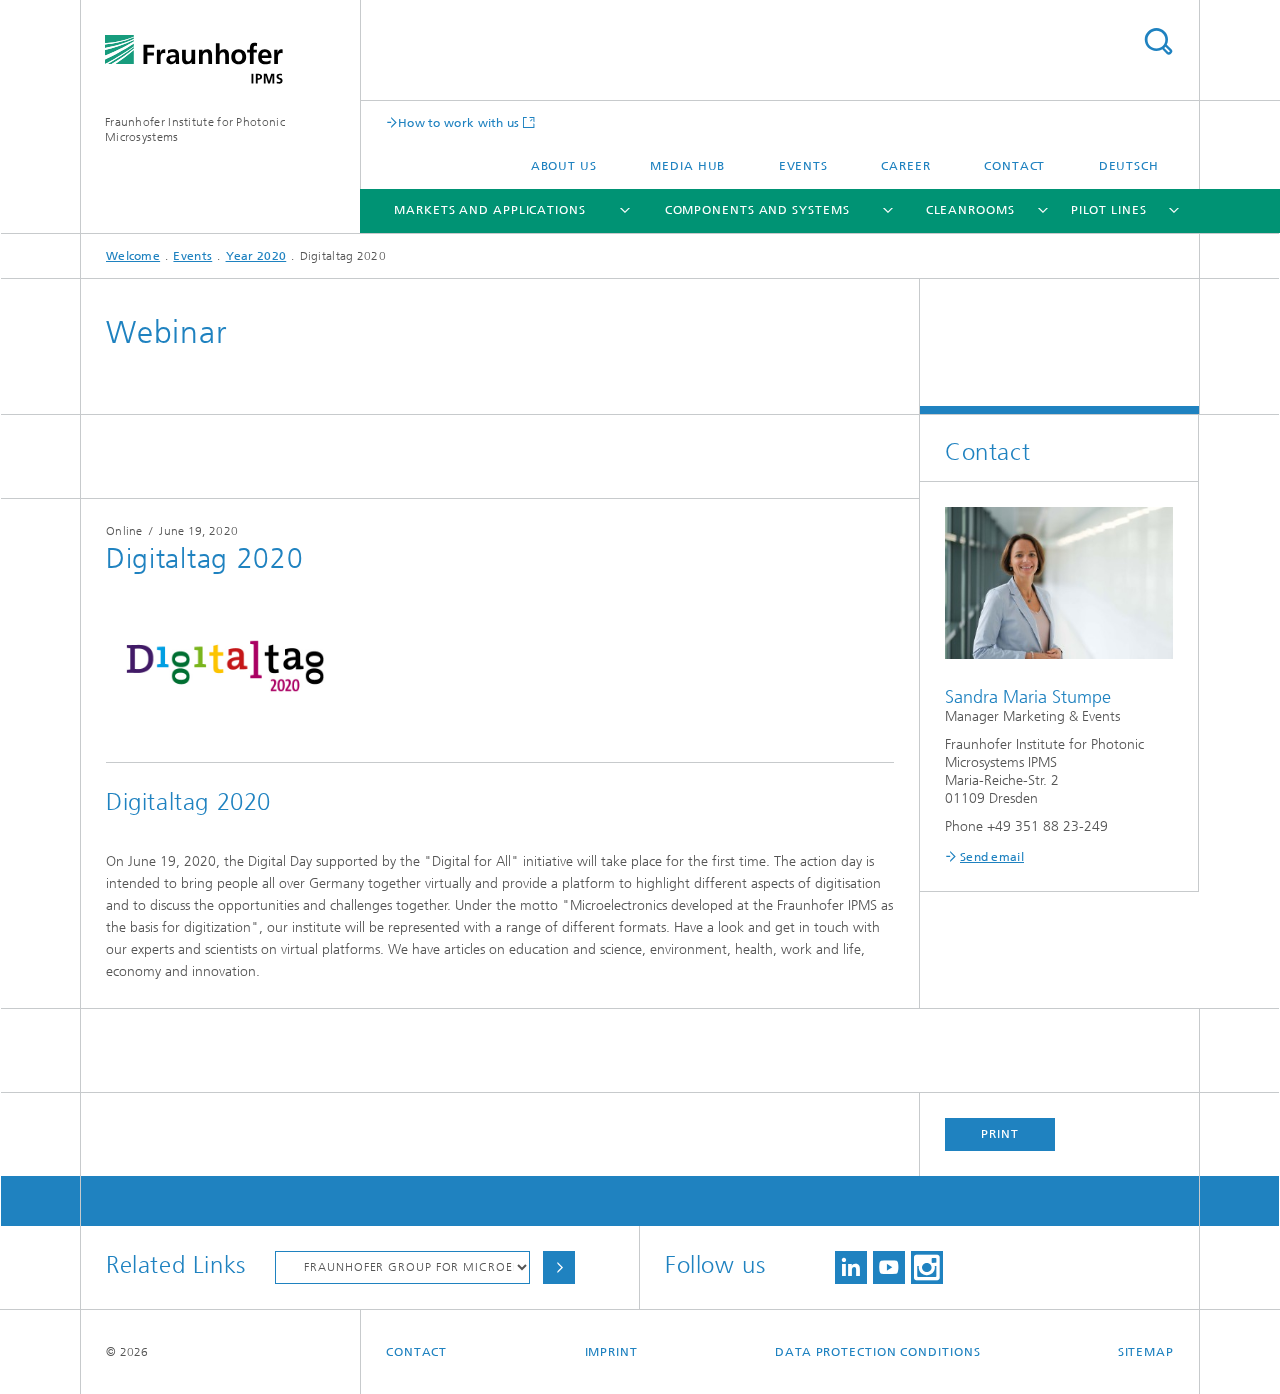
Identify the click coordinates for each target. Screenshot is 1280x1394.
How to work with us (459, 122)
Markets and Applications (490, 210)
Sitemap (1146, 1352)
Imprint (611, 1352)
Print (1000, 1134)
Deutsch (1129, 166)
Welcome (133, 256)
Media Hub (687, 166)
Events (803, 166)
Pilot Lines (1109, 210)
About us (564, 166)
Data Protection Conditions (877, 1352)
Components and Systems (757, 210)
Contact (1014, 166)
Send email (992, 857)
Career (905, 166)
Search (1158, 41)
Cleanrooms (970, 210)
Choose (559, 1267)
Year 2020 (256, 256)
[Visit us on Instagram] (927, 1267)
